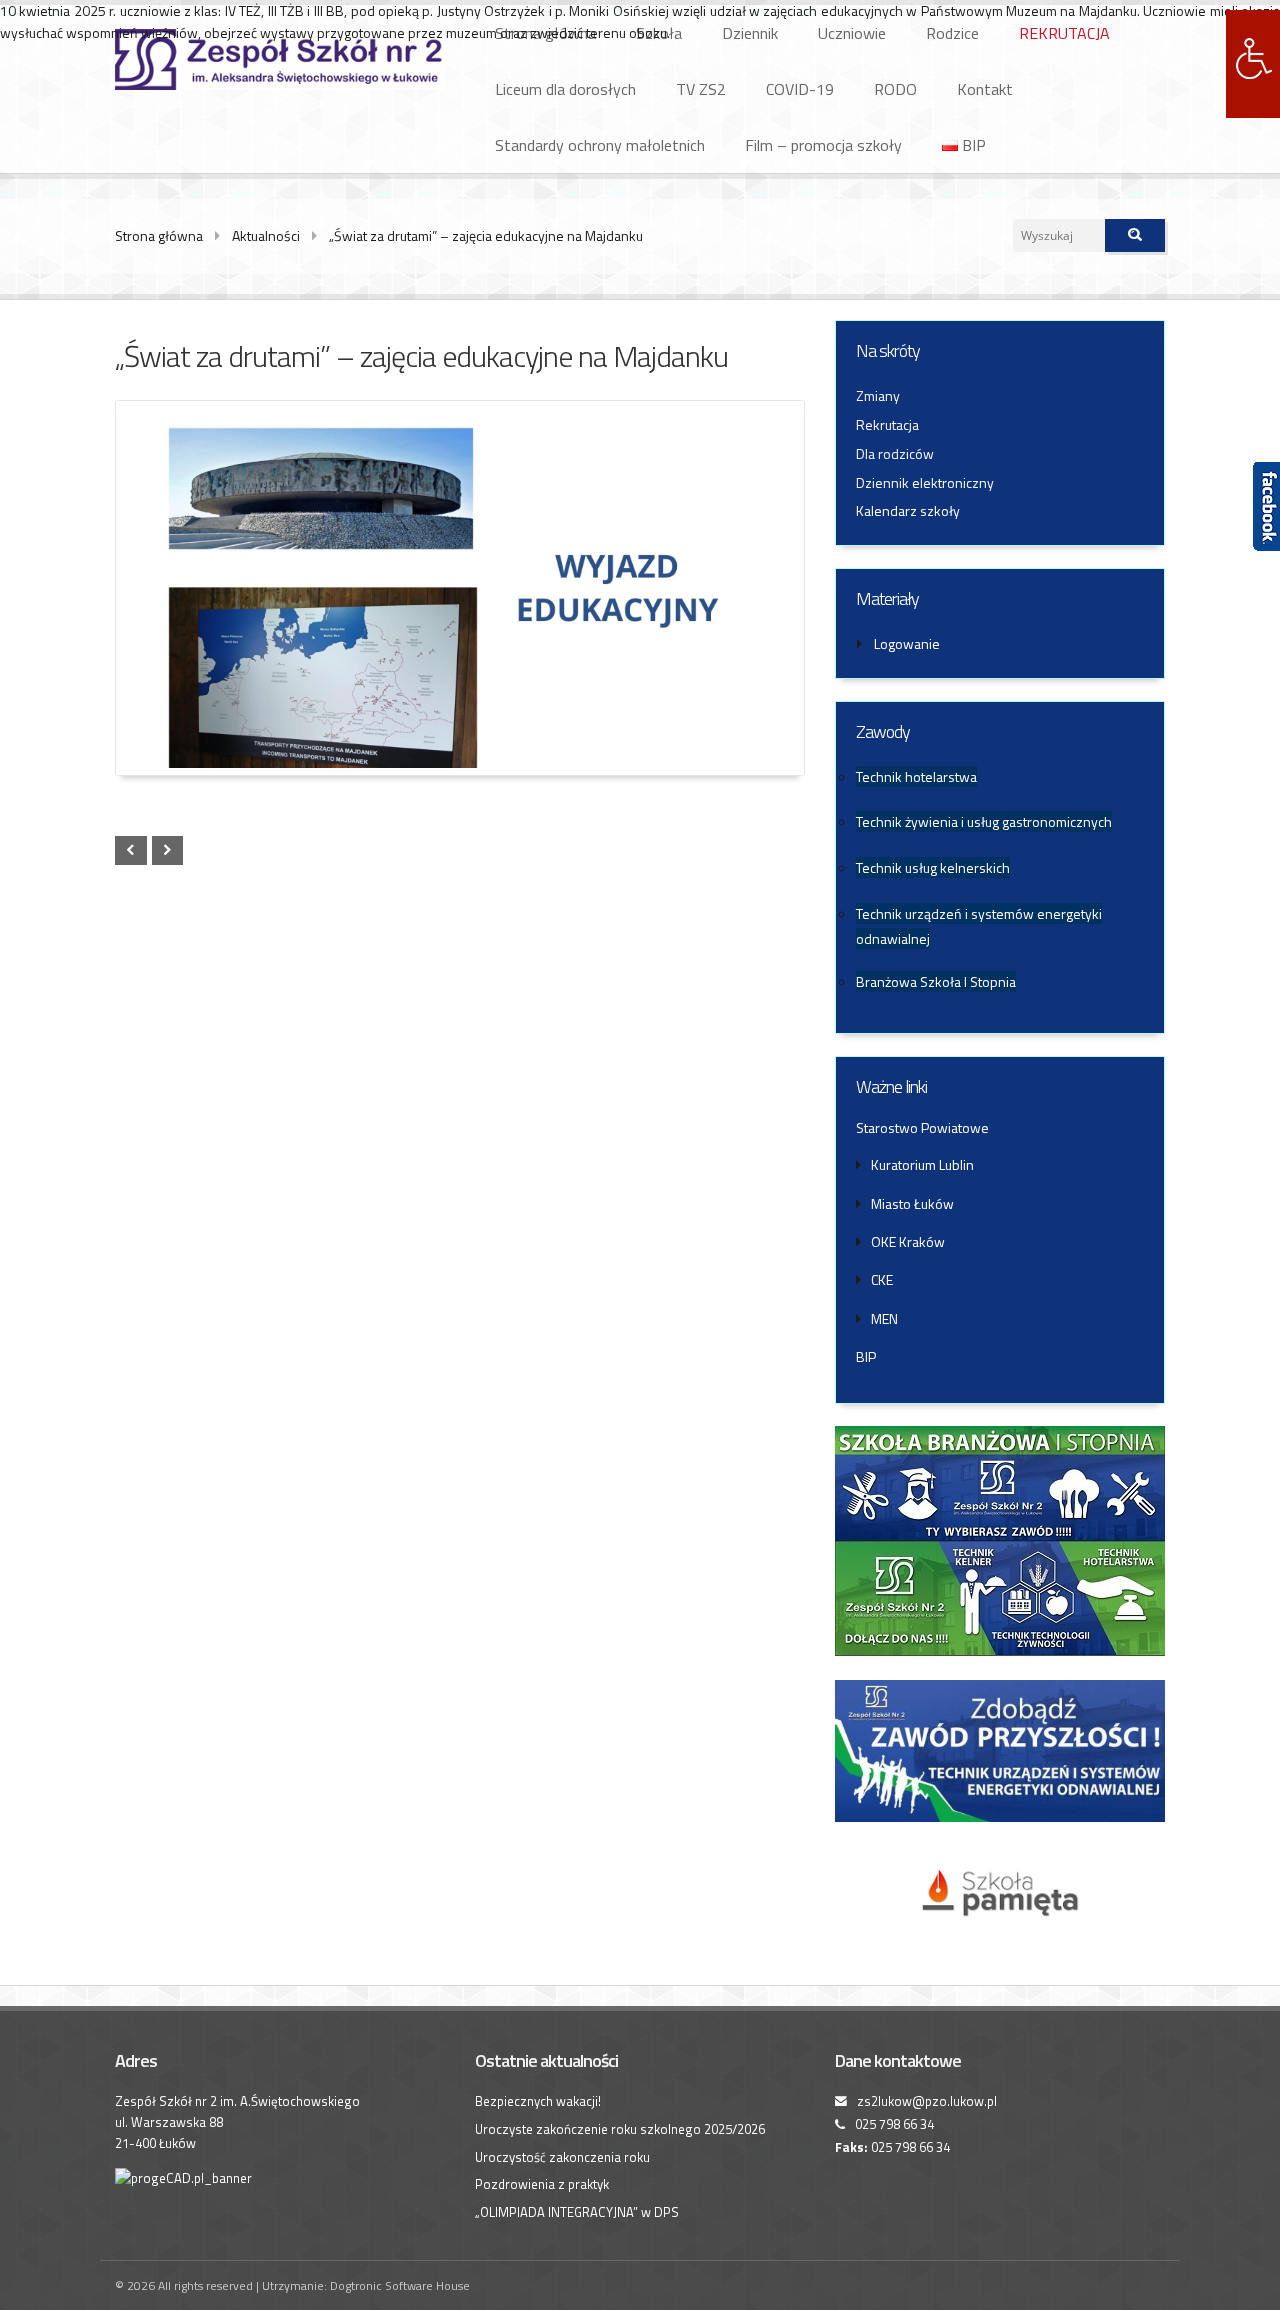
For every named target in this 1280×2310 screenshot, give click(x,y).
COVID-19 (800, 89)
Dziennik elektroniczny (925, 482)
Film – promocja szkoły (823, 145)
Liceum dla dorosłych (565, 89)
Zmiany (878, 395)
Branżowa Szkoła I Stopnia (936, 981)
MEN (884, 1318)
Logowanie (907, 643)
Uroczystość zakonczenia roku (562, 2157)
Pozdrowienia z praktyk (542, 2184)
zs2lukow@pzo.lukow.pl (927, 2101)
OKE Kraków (908, 1241)
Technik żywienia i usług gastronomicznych (984, 821)
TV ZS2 (701, 89)
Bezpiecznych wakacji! (538, 2101)
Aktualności (266, 235)
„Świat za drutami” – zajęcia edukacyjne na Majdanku (486, 235)
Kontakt (985, 89)
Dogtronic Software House (400, 2285)
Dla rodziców (895, 453)
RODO (895, 89)
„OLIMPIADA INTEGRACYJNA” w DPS (577, 2212)
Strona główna (159, 235)
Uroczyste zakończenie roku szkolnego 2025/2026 (620, 2129)
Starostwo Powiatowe (922, 1127)
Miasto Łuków (912, 1203)
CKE (882, 1279)
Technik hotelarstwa (916, 776)
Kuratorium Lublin (922, 1164)
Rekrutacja (887, 424)
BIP (972, 145)
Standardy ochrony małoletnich (600, 145)
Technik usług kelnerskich (933, 867)
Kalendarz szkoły (908, 510)
